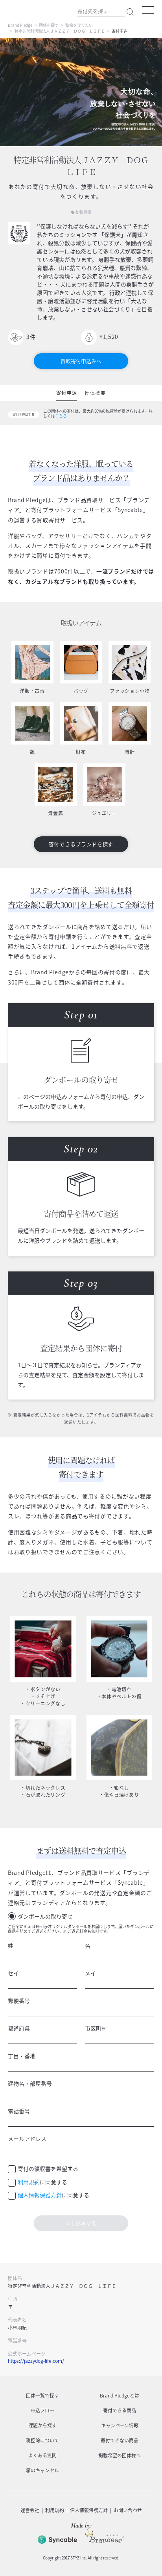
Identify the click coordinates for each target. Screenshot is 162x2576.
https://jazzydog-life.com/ (36, 2361)
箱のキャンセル (42, 2470)
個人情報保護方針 (40, 2195)
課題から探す (42, 2425)
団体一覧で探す (42, 2395)
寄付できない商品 (120, 2440)
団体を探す (49, 25)
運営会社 (30, 2510)
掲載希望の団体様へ (120, 2455)
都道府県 (19, 2028)
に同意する (42, 2182)
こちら (61, 416)
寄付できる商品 (120, 2410)
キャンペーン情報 (120, 2425)
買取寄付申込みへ (81, 361)
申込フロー (42, 2410)
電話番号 (19, 2111)
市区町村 (96, 2028)
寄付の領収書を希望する (48, 2168)
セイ (13, 1973)
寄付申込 (67, 393)
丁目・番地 (22, 2056)
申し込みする (81, 2223)
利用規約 (29, 2182)
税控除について (42, 2440)
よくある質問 (42, 2455)
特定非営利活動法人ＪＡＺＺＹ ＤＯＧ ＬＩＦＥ (60, 31)
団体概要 (95, 393)
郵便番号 (19, 2001)
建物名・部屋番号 (30, 2083)
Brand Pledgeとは (120, 2395)
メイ (90, 1973)
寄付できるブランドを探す (81, 844)
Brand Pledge (20, 25)
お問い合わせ (128, 2510)
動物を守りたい (79, 25)
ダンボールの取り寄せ (45, 1916)
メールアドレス (27, 2139)
